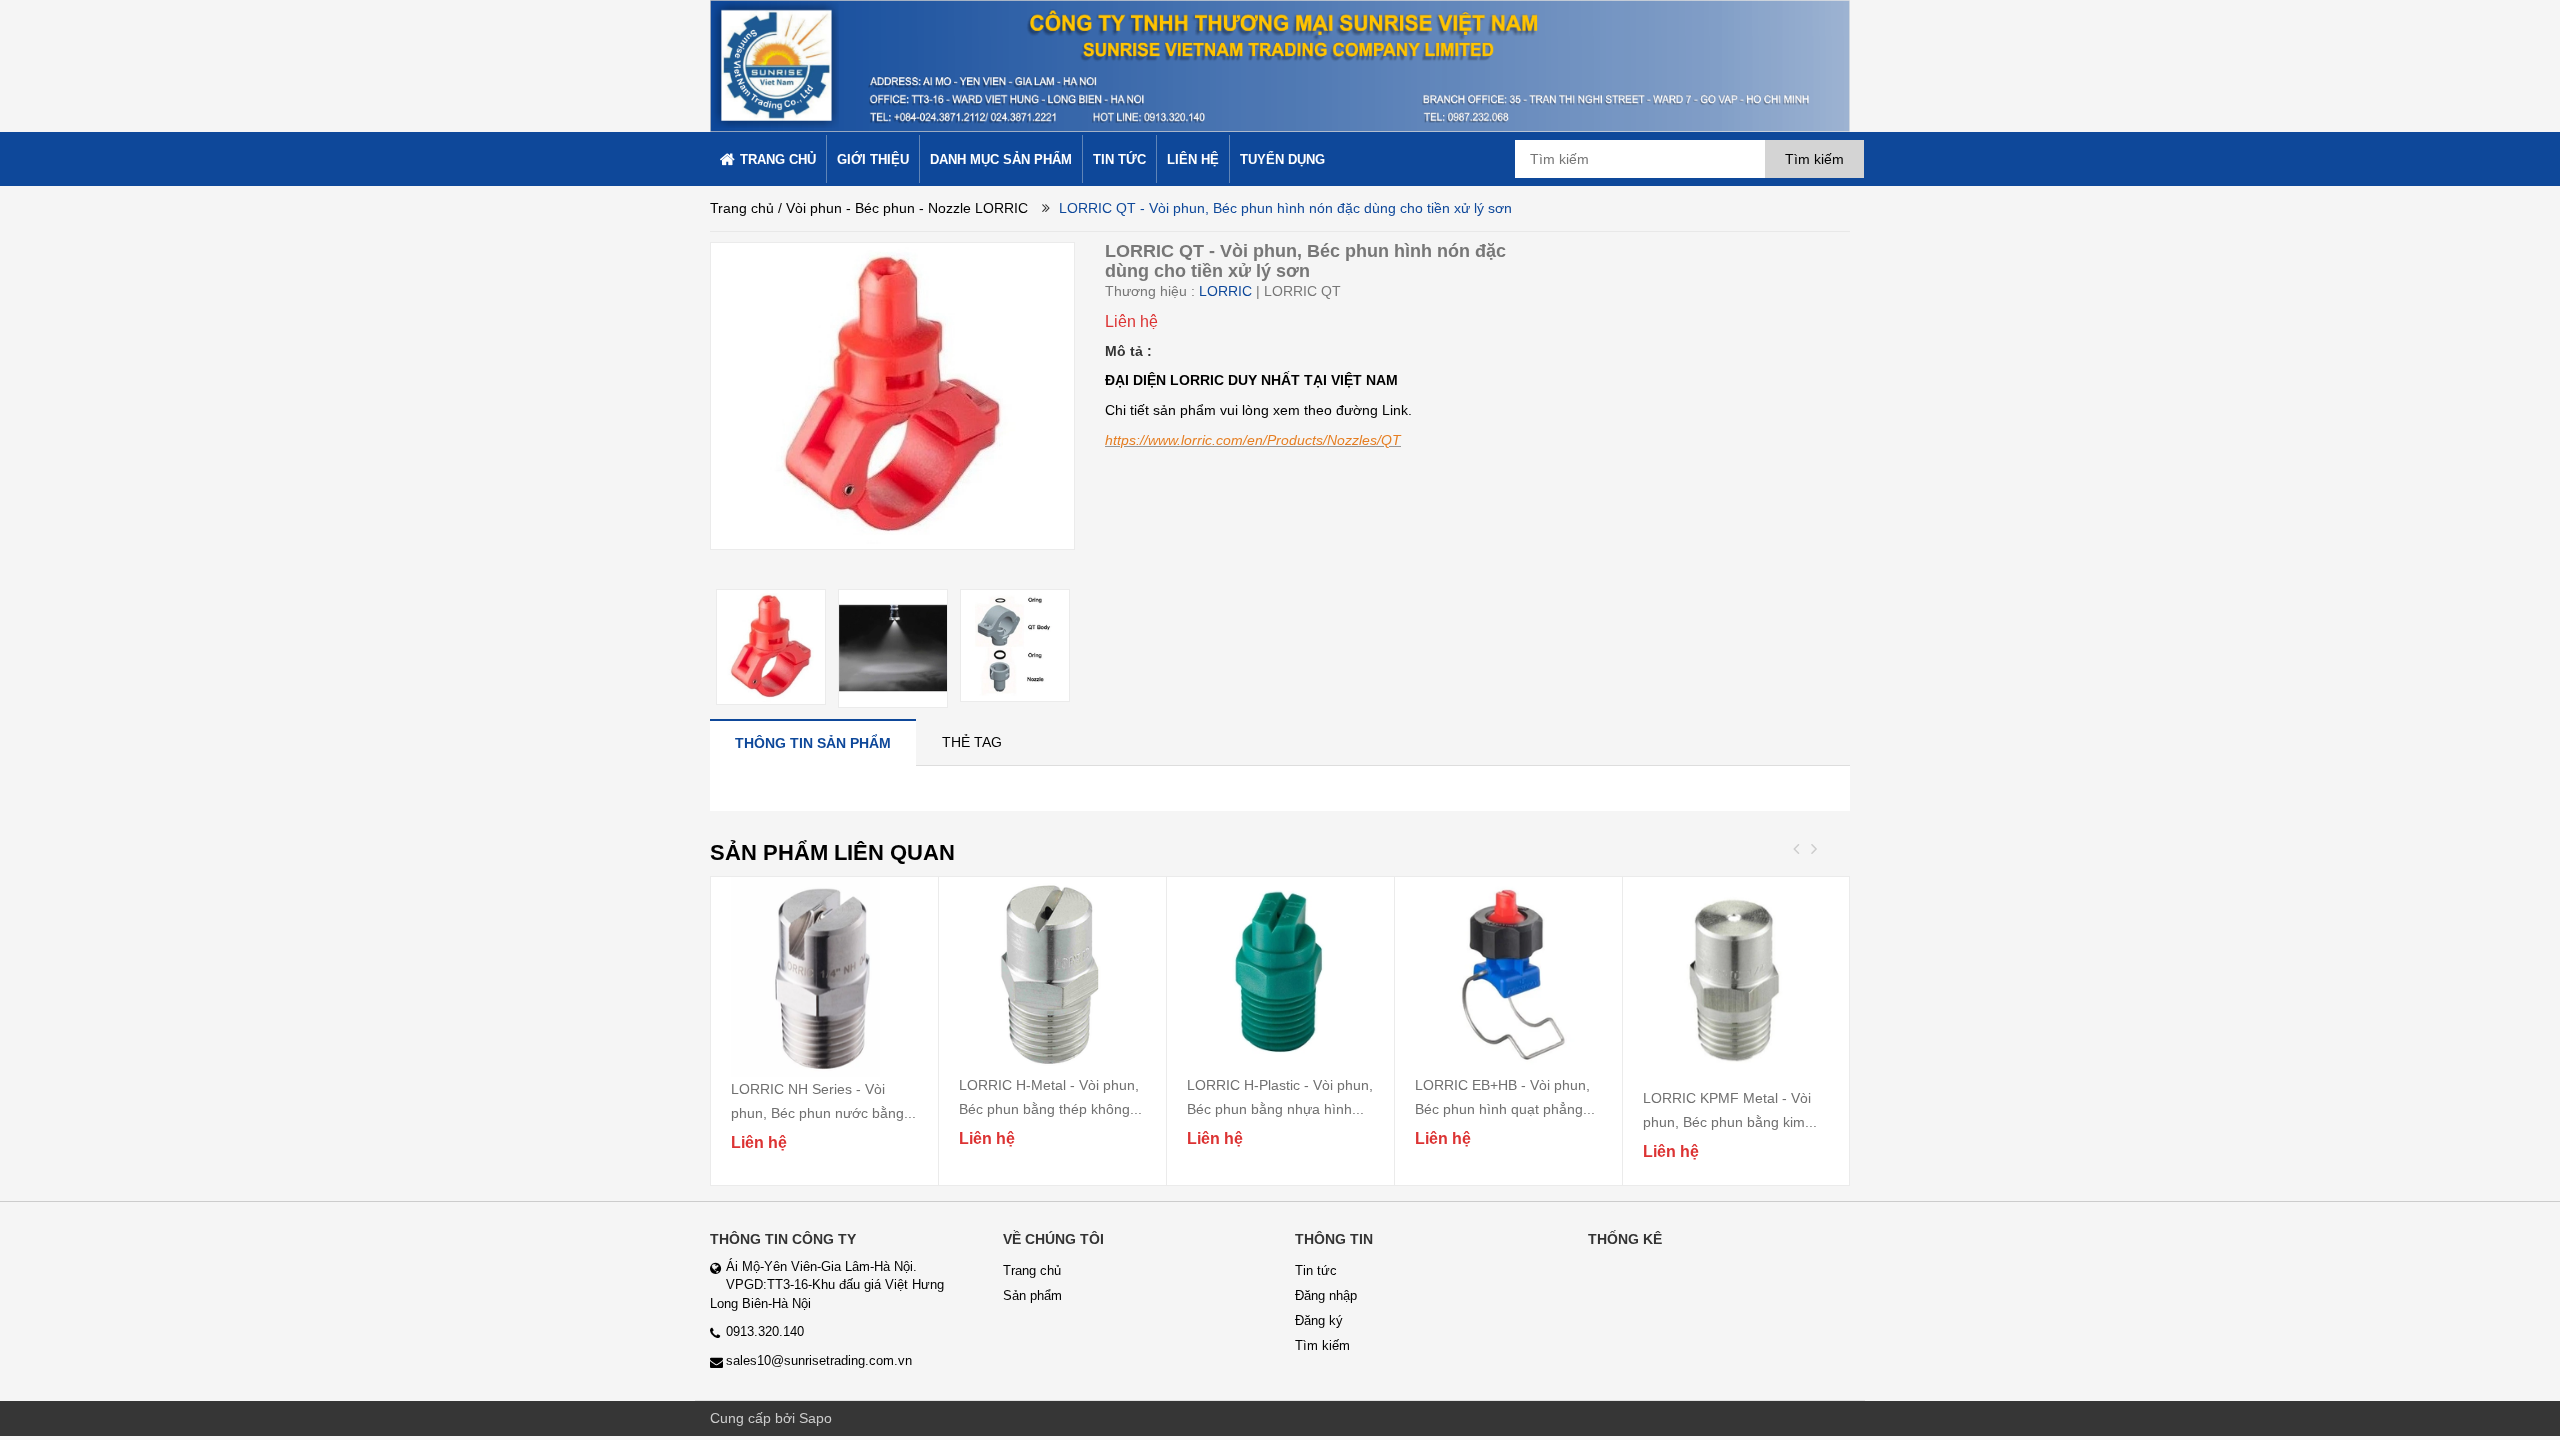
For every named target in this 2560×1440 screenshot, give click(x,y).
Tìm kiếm (1322, 1345)
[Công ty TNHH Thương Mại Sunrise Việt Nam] (1280, 65)
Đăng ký (1319, 1320)
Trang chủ (742, 208)
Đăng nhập (1326, 1295)
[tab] (813, 742)
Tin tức (1316, 1270)
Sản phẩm (1032, 1295)
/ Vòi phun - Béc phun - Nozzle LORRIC (903, 208)
